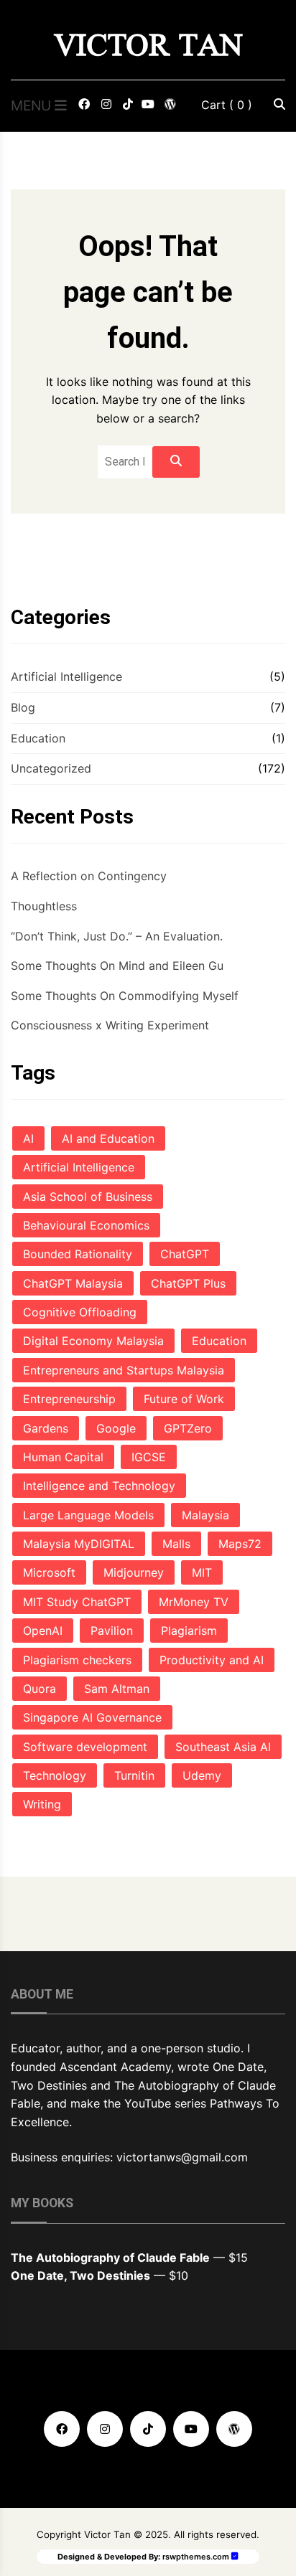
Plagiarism (189, 1631)
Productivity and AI (212, 1660)
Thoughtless (44, 906)
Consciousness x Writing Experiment (110, 1025)
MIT (202, 1572)
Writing (42, 1804)
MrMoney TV (194, 1602)
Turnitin (134, 1775)
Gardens (46, 1428)
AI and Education (108, 1138)
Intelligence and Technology (99, 1486)
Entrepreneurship (69, 1399)
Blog (23, 707)
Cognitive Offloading (80, 1312)
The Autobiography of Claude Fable (110, 2257)
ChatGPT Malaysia (73, 1283)
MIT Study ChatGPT (77, 1602)
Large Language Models (88, 1515)
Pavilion (112, 1631)
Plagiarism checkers (77, 1660)
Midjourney (134, 1572)
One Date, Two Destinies (80, 2275)
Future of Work (184, 1399)
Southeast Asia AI (223, 1747)
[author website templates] (235, 2556)
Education (38, 738)
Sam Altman (117, 1689)
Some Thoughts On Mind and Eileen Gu (117, 966)
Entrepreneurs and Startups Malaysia (124, 1370)
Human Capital (63, 1457)
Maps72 (240, 1544)
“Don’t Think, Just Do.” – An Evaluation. (117, 936)
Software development (85, 1747)
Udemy (202, 1775)
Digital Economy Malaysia (93, 1341)
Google (116, 1428)
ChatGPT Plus (188, 1283)
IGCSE (149, 1457)
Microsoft (49, 1572)
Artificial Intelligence (66, 676)
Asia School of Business (88, 1197)
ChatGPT (185, 1254)
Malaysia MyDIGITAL (79, 1544)
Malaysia (205, 1515)
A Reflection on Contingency (89, 876)
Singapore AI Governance (92, 1717)
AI (28, 1138)
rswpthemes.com (196, 2557)
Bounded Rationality (78, 1254)
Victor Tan (148, 45)
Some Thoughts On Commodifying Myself (125, 996)
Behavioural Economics (86, 1225)
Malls (176, 1544)
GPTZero (188, 1428)
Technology (55, 1775)
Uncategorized (51, 768)
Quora (40, 1689)
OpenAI (43, 1631)
